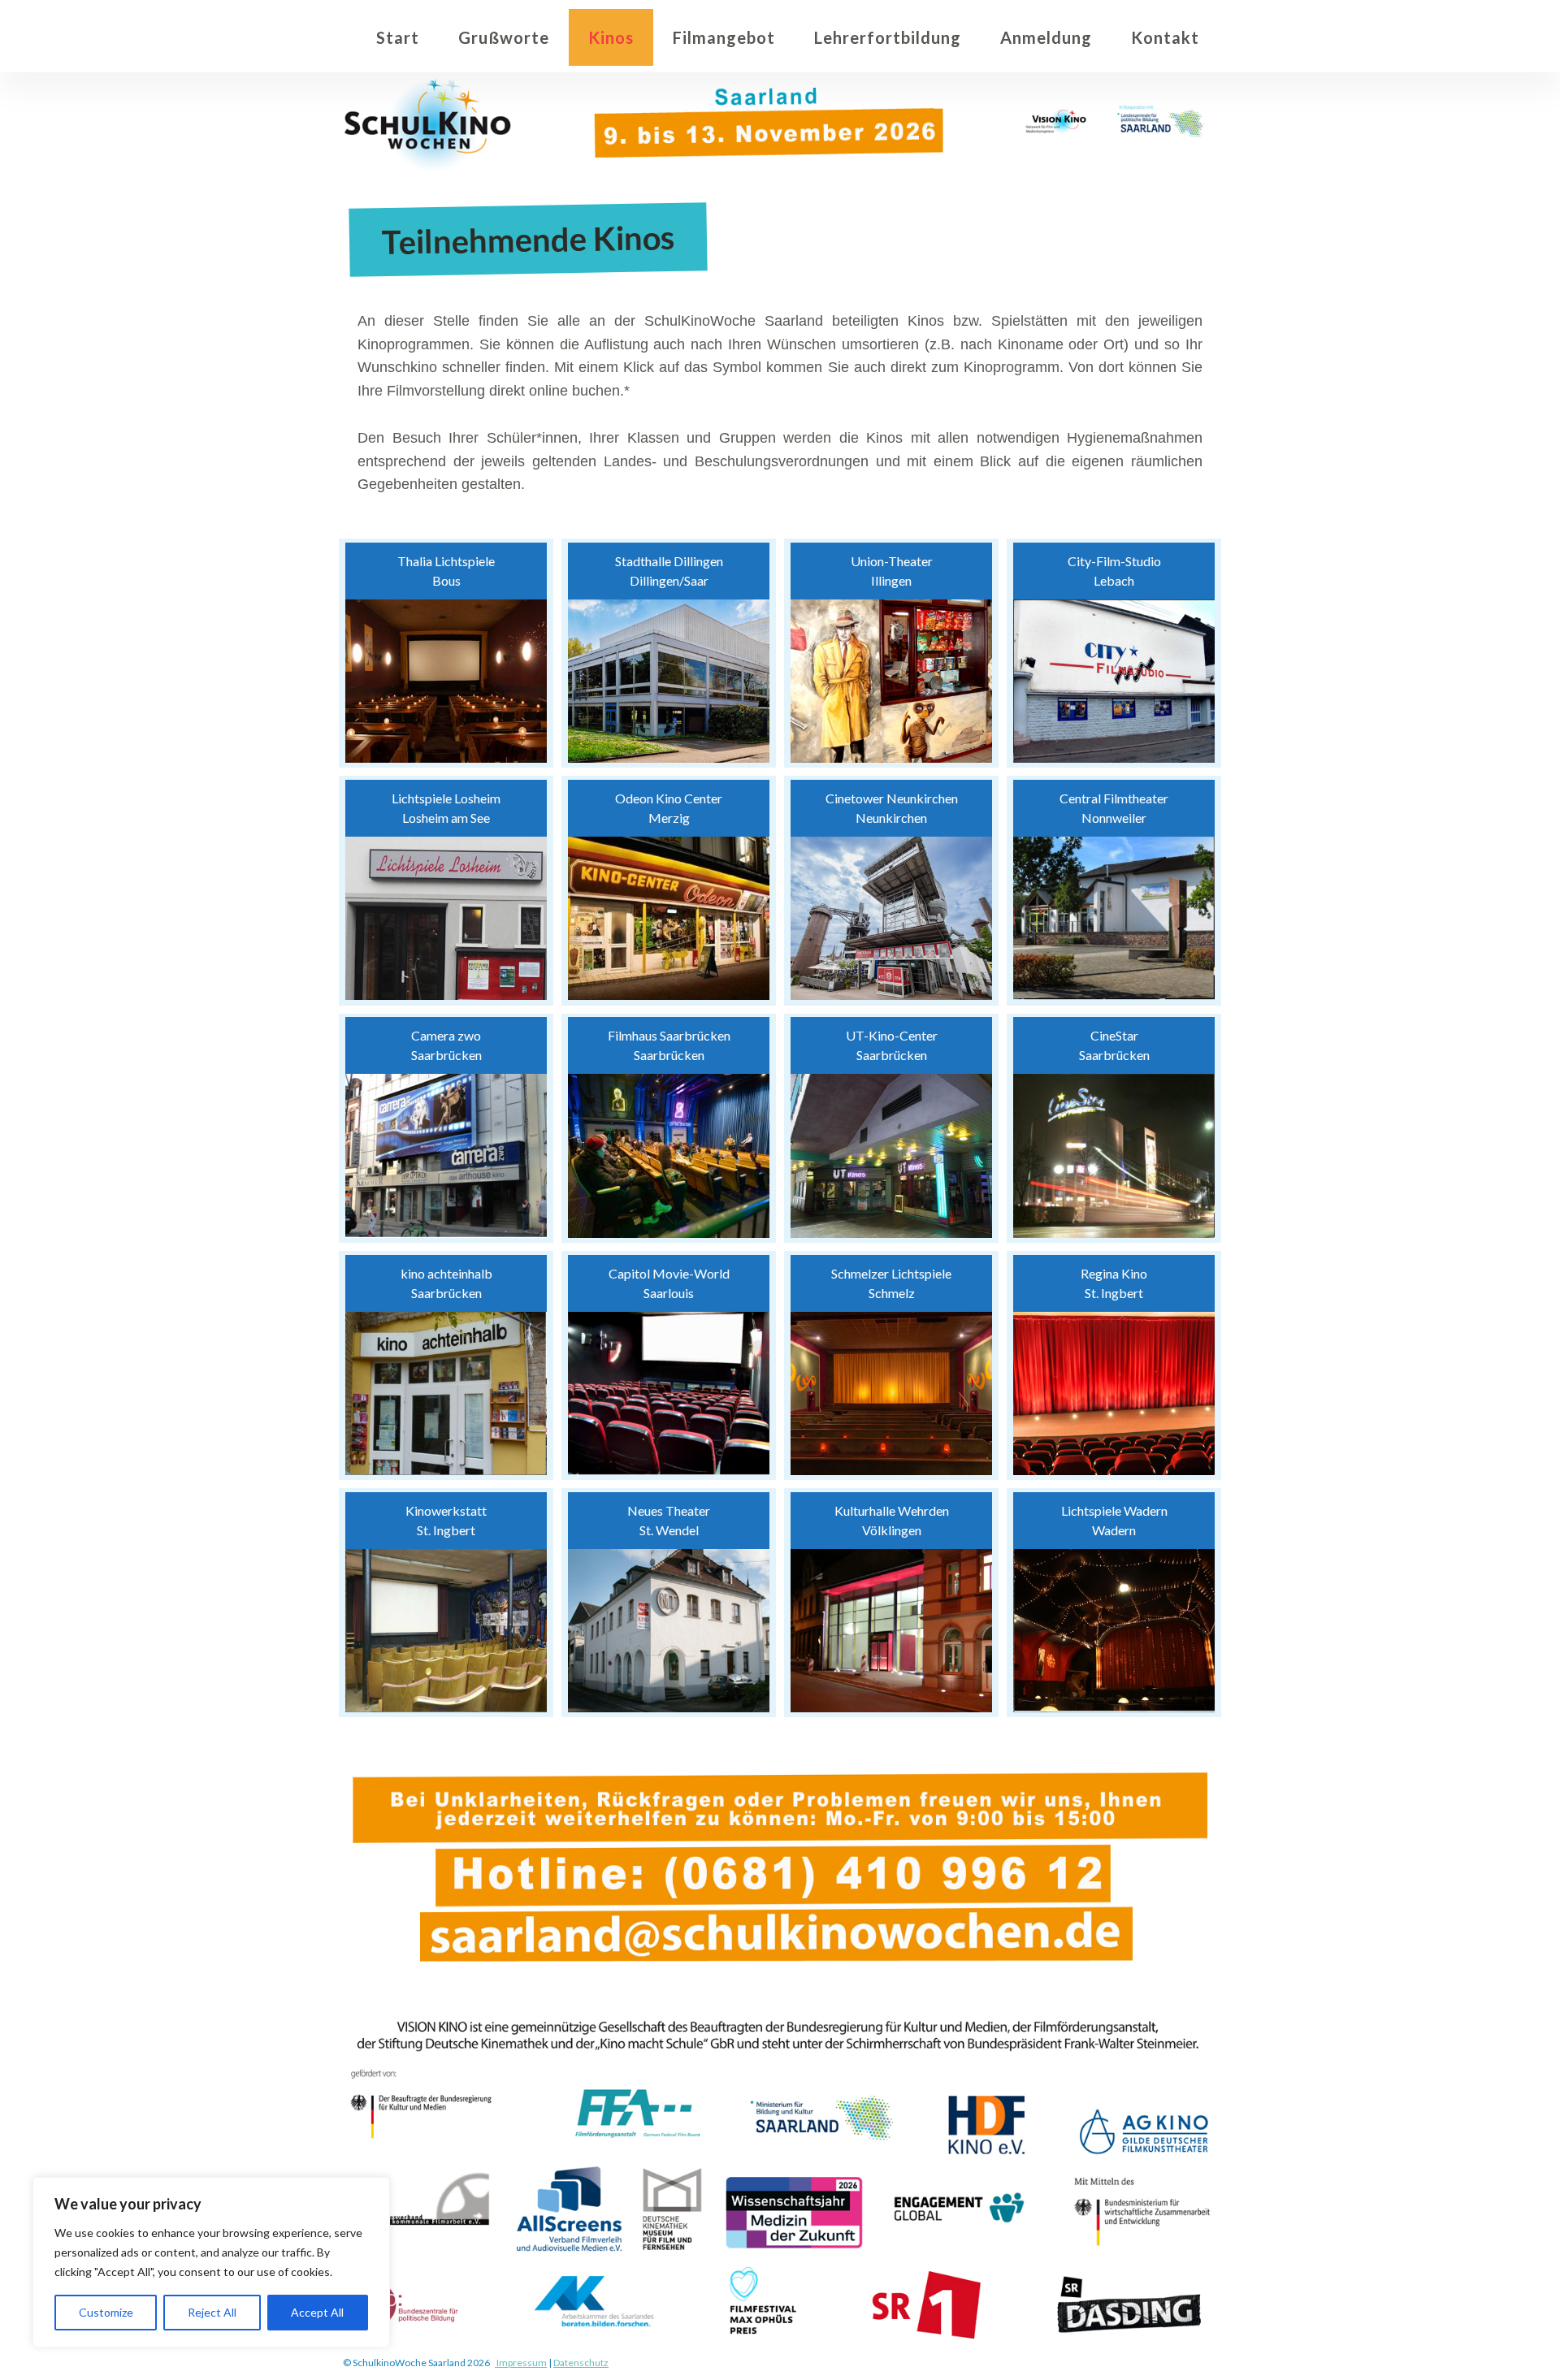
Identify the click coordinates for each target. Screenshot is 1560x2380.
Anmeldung (1046, 37)
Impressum (521, 2363)
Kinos (611, 37)
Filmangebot (724, 37)
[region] (211, 2262)
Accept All (317, 2312)
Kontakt (1165, 37)
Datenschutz (581, 2363)
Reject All (212, 2312)
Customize (106, 2312)
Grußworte (504, 37)
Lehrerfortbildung (888, 37)
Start (398, 37)
